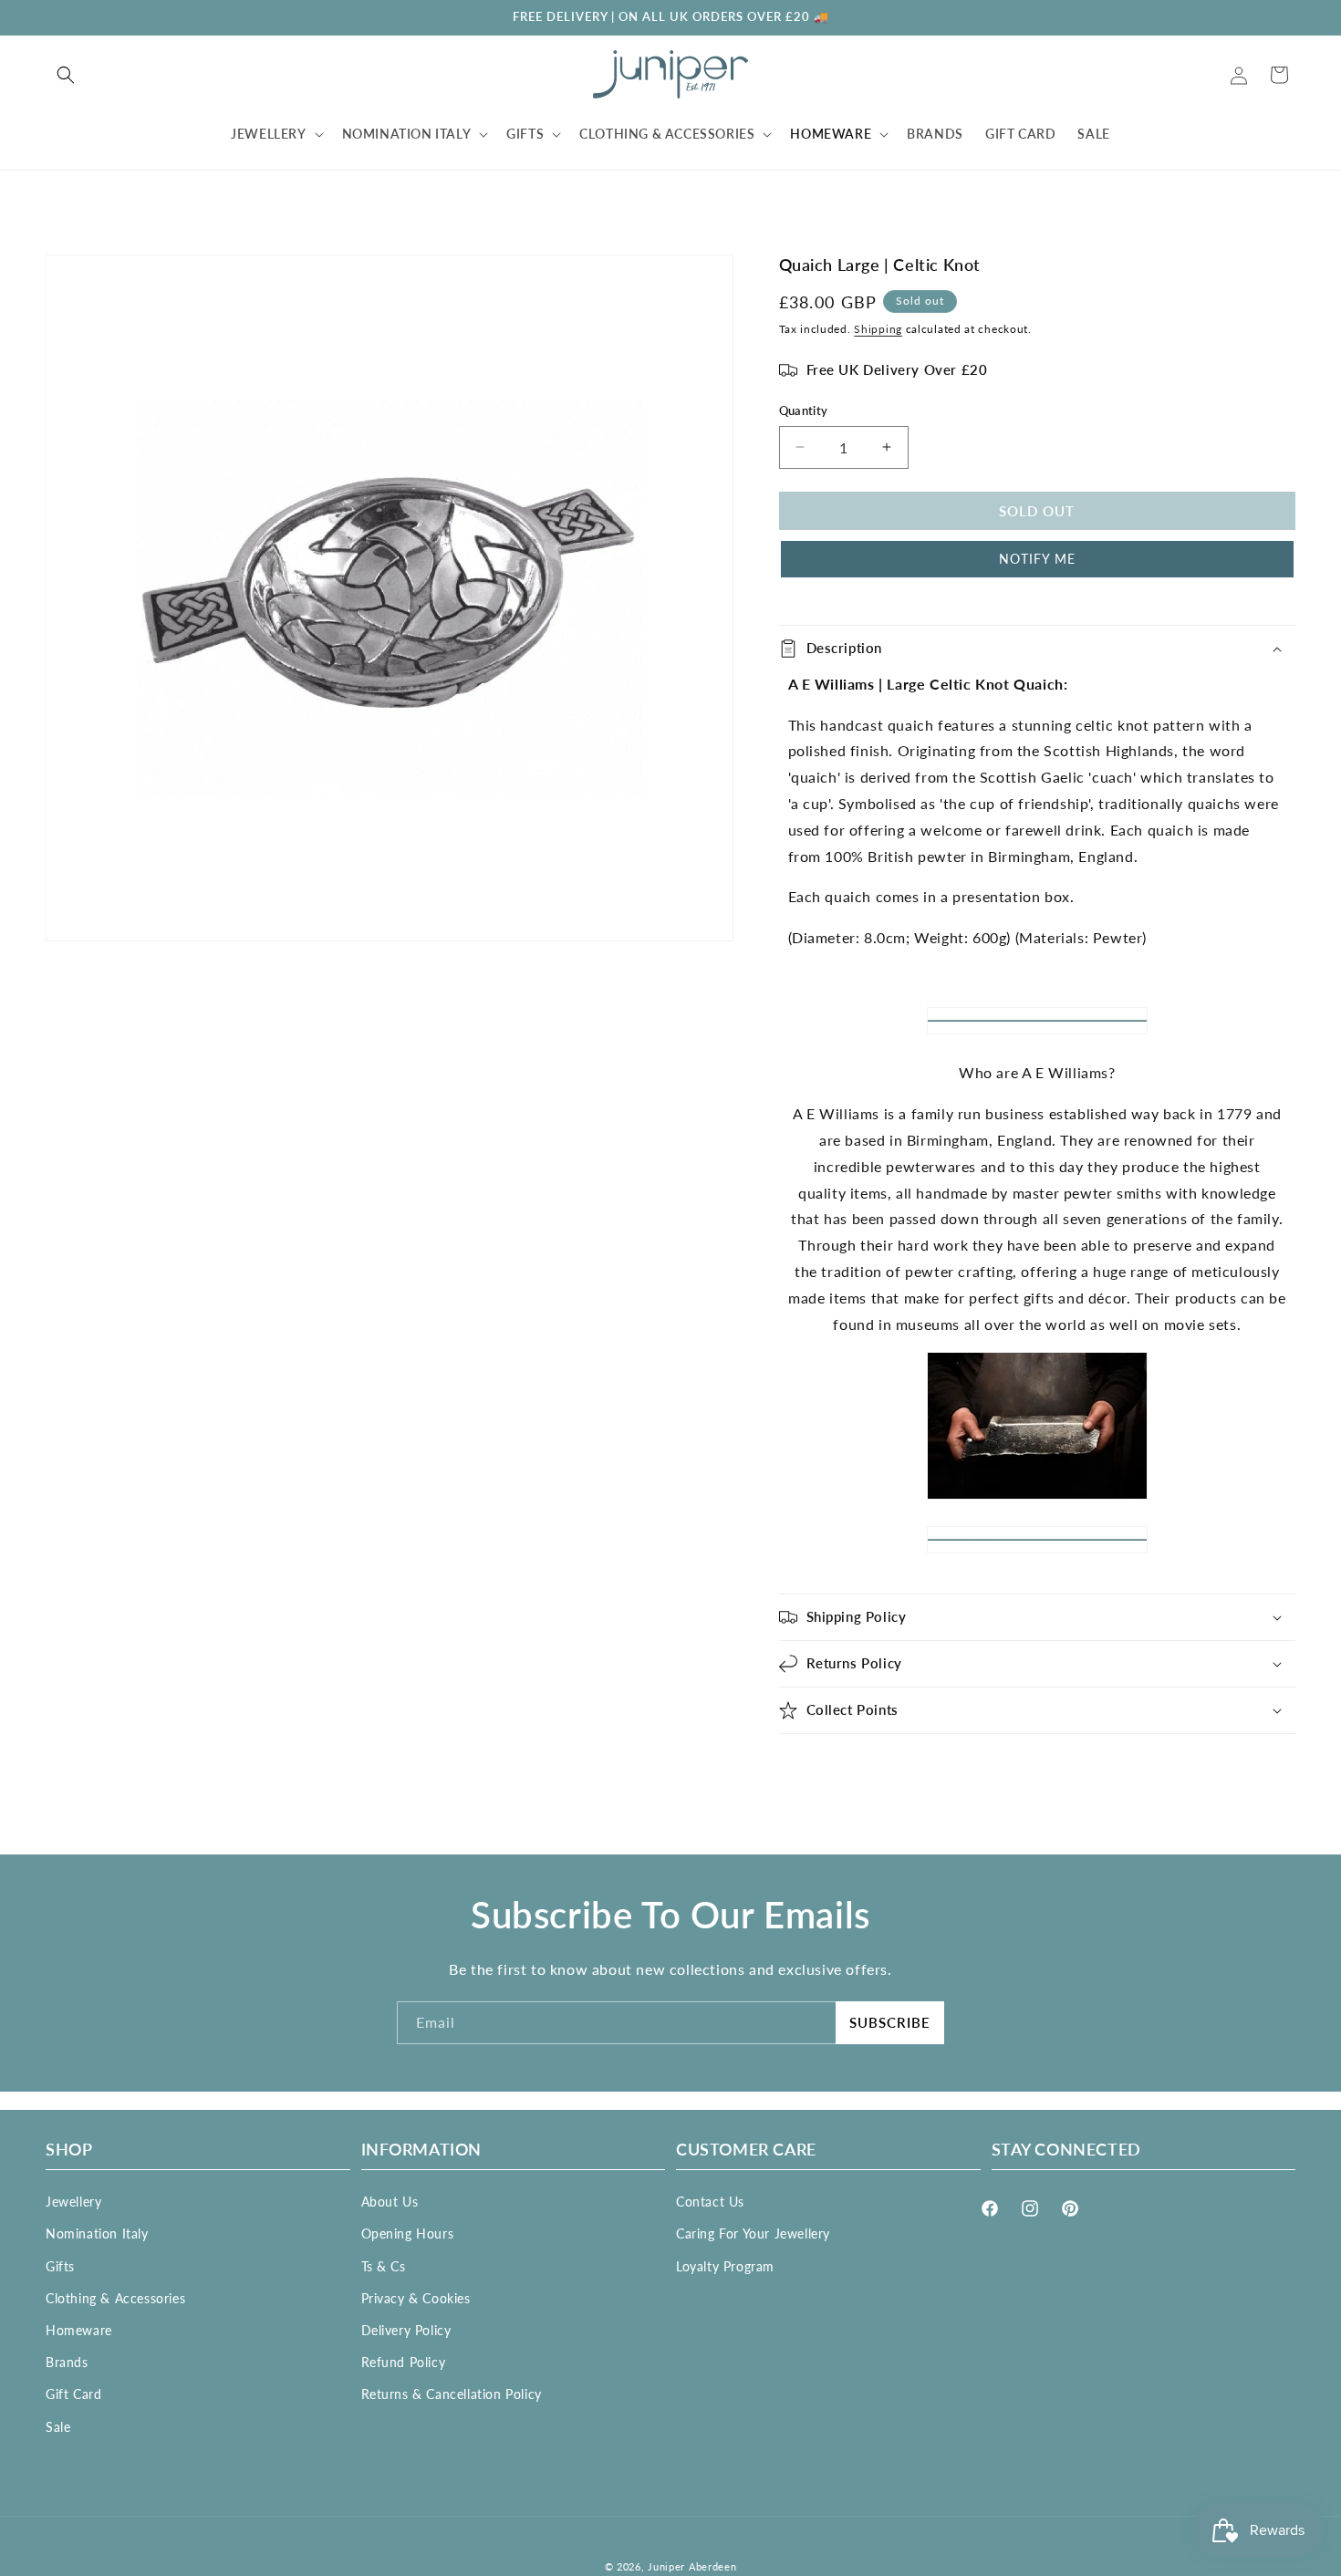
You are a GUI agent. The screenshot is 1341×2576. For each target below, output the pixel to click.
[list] (390, 598)
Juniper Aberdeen (692, 2566)
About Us (390, 2202)
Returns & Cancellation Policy (452, 2394)
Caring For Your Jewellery (753, 2233)
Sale (58, 2426)
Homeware (79, 2330)
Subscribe (890, 2022)
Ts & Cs (384, 2265)
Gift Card (73, 2394)
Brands (67, 2362)
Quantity (804, 410)
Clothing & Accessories (115, 2298)
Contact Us (710, 2202)
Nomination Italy (97, 2233)
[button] (66, 75)
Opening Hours (408, 2233)
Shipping (878, 329)
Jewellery (73, 2202)
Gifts (60, 2265)
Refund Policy (404, 2362)
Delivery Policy (406, 2330)
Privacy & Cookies (416, 2298)
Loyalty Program (725, 2265)
